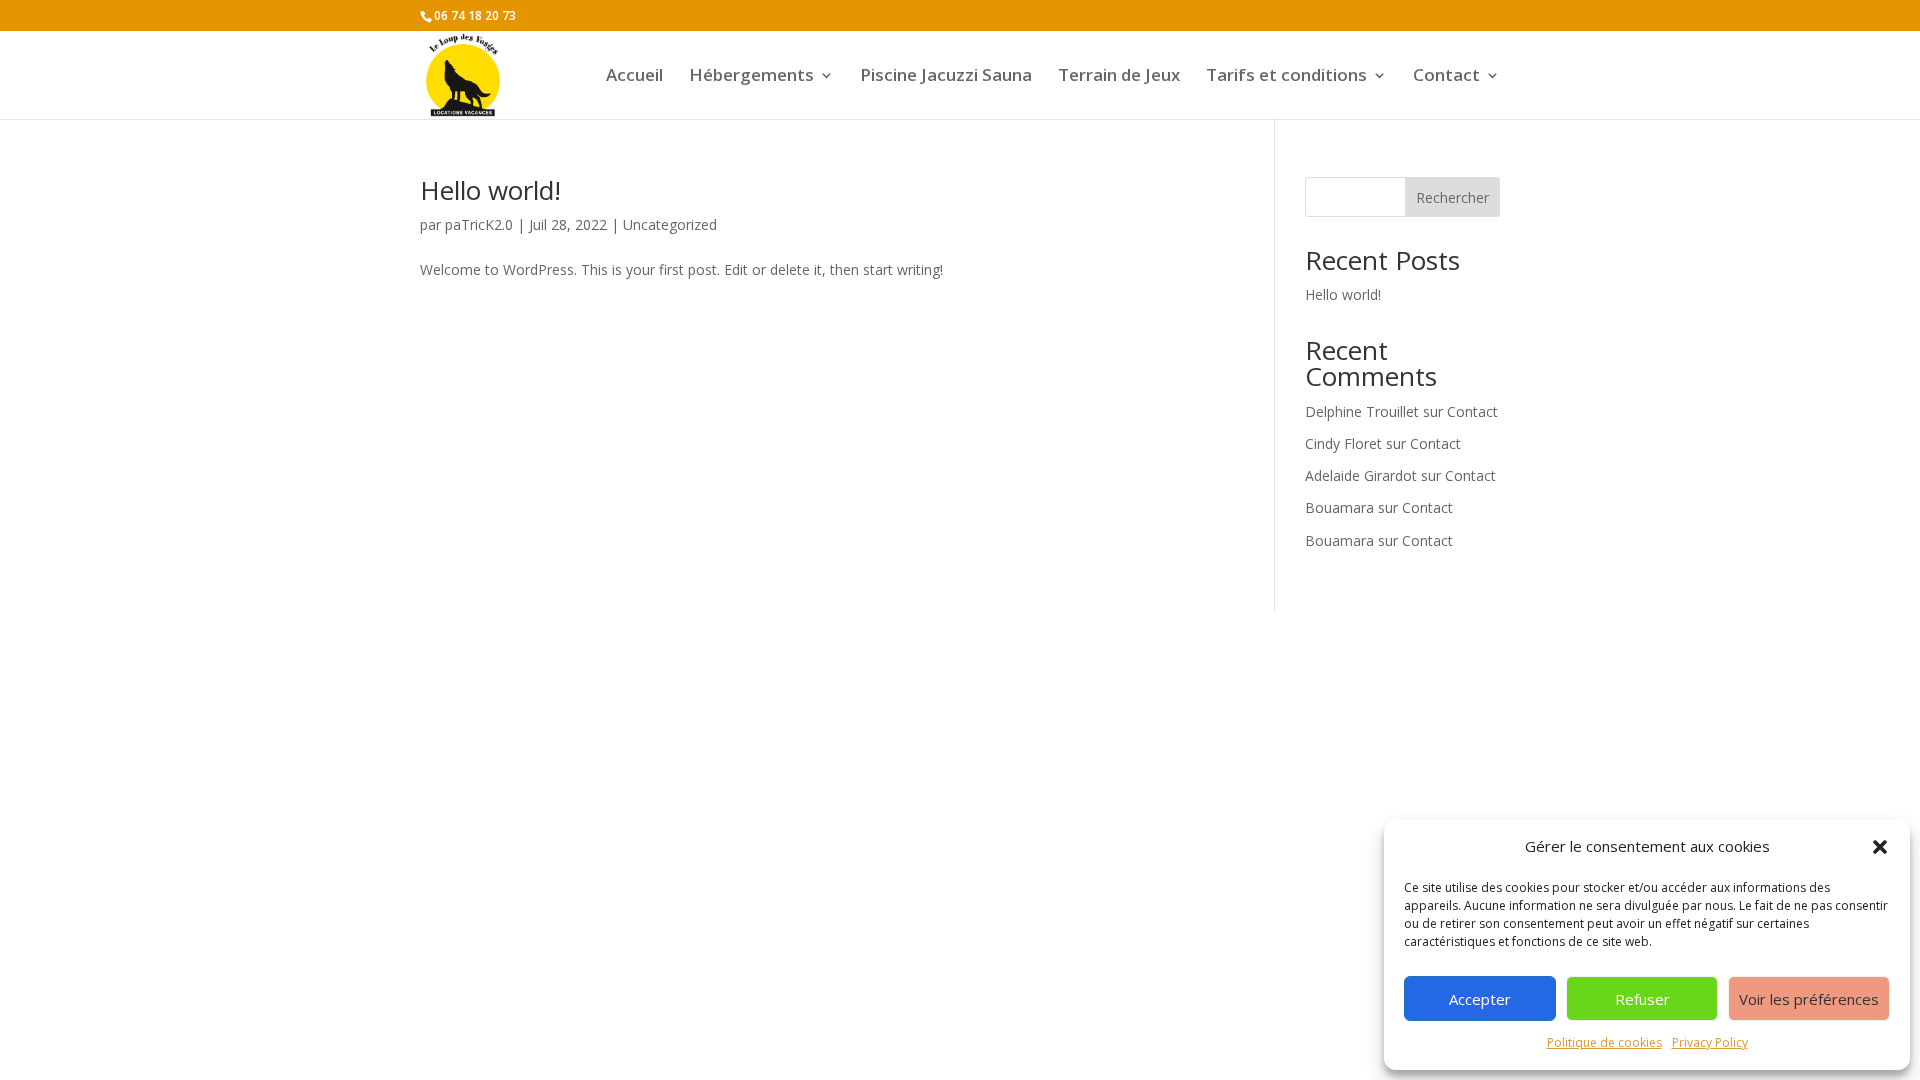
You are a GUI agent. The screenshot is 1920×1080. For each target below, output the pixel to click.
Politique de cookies (1604, 1042)
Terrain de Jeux (1119, 77)
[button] (1880, 847)
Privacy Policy (1710, 1042)
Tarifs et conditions (1286, 77)
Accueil (634, 77)
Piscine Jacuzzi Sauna (946, 77)
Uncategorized (670, 224)
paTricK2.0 (479, 224)
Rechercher (1452, 197)
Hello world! (490, 190)
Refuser (1642, 999)
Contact (1446, 77)
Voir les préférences (1809, 999)
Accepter (1480, 999)
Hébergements (751, 77)
